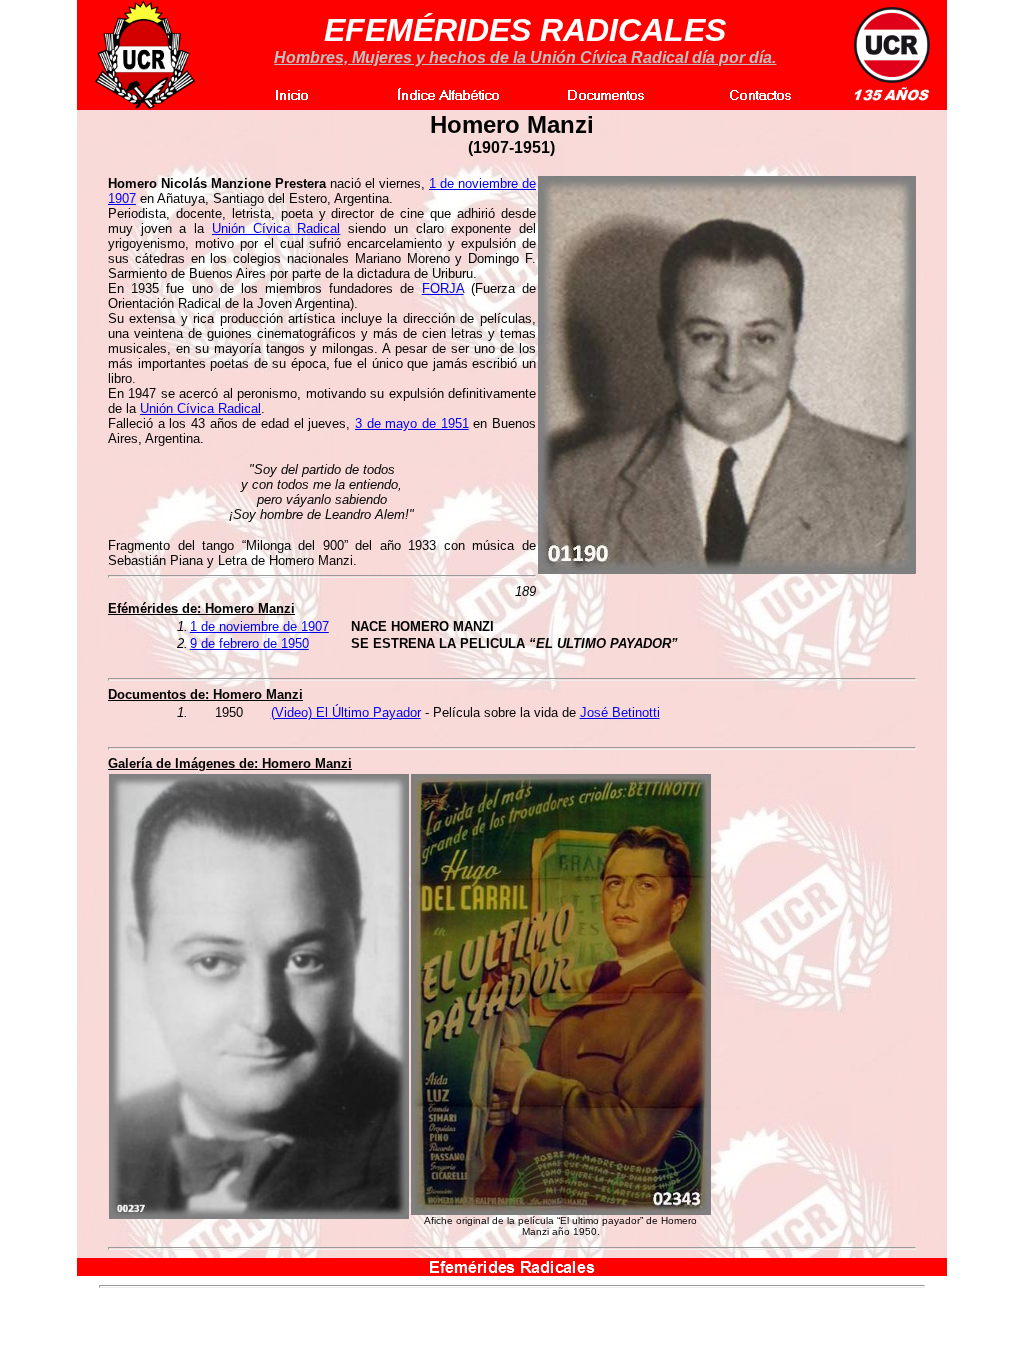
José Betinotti (620, 712)
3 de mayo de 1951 (412, 423)
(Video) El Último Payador (346, 712)
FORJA (443, 288)
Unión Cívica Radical (276, 228)
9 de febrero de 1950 (249, 643)
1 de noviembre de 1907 (259, 626)
